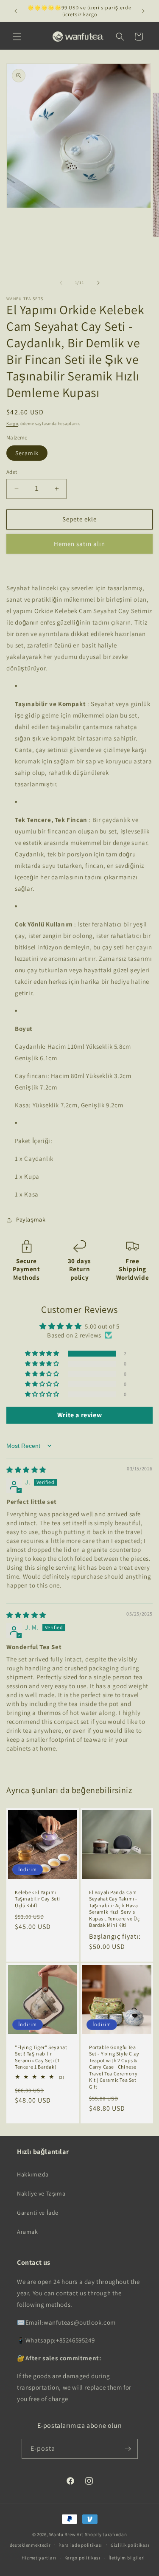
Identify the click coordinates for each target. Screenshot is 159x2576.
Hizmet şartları (39, 2558)
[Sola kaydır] (61, 283)
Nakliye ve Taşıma (41, 2193)
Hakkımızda (33, 2174)
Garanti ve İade (38, 2213)
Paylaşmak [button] (31, 1219)
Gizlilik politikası (130, 2545)
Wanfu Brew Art (66, 2534)
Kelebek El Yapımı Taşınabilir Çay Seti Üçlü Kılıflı (38, 1898)
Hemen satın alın (79, 544)
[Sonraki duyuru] (143, 11)
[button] (17, 37)
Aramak (28, 2232)
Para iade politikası (81, 2545)
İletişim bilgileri (127, 2558)
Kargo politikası (82, 2558)
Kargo (12, 424)
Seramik (27, 453)
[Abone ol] (128, 2449)
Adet (12, 472)
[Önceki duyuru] (16, 11)
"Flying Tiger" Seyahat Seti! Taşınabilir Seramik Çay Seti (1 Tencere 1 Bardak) (41, 2057)
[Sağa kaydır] (98, 283)
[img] (26, 1470)
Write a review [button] (79, 1415)
